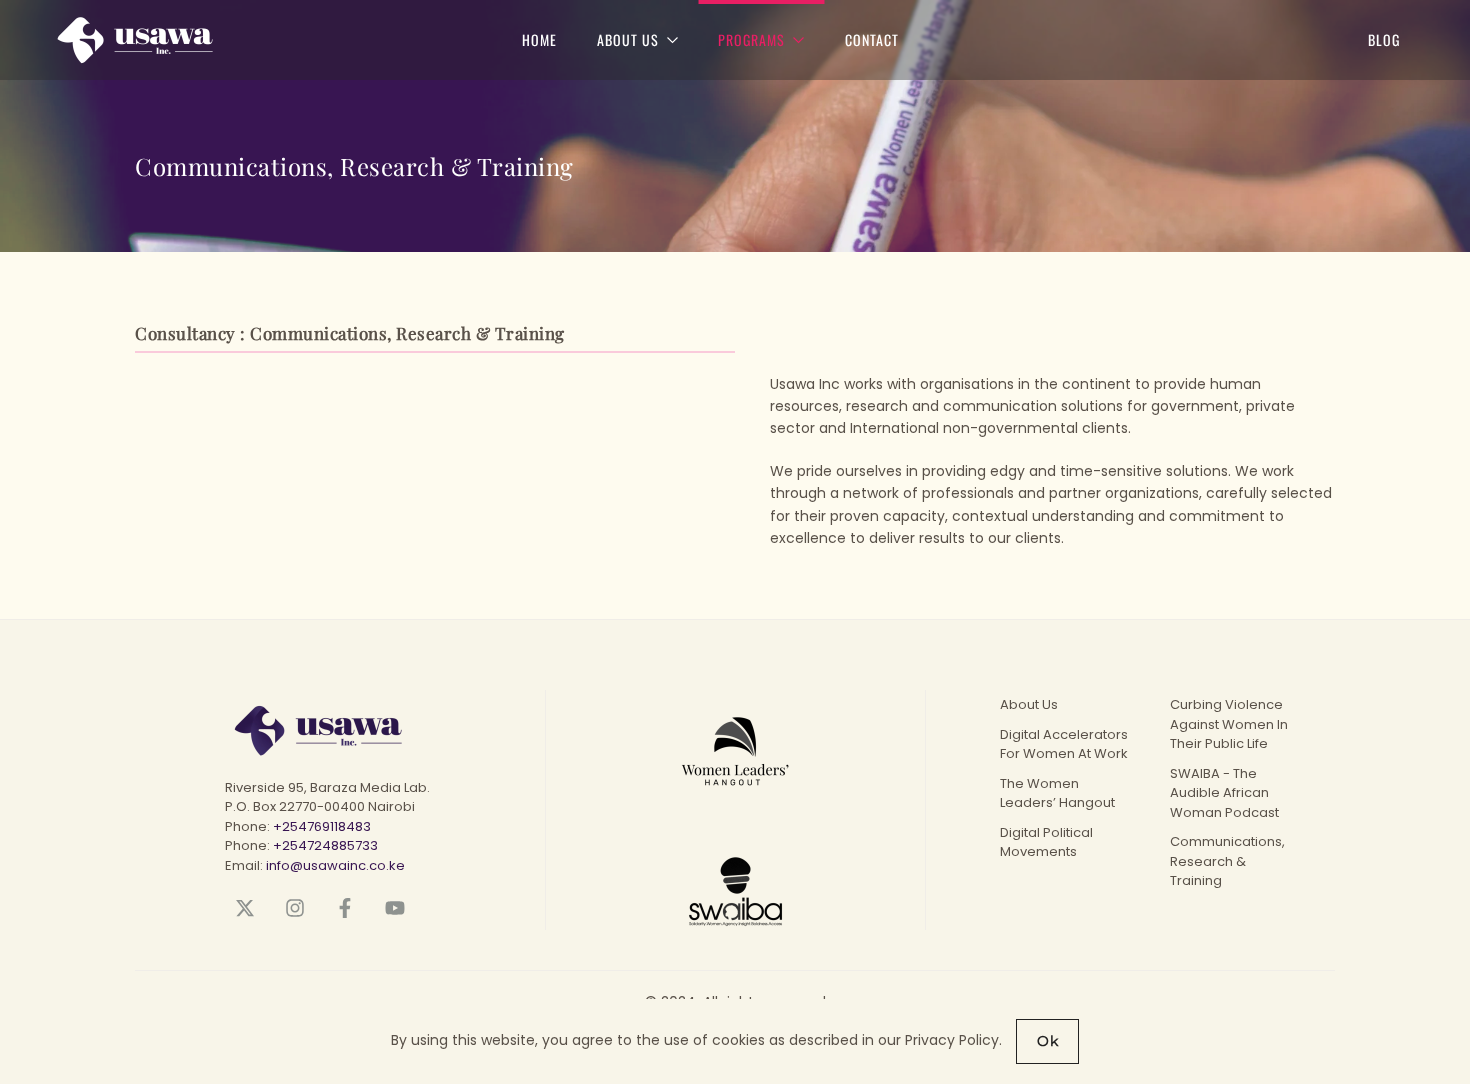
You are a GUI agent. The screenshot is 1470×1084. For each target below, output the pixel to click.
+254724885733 (325, 845)
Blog (1384, 39)
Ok (1047, 1041)
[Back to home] (107, 40)
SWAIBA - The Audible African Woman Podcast (1224, 793)
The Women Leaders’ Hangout (1057, 793)
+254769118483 (322, 826)
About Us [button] (628, 39)
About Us (1029, 704)
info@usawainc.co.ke (335, 865)
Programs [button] (751, 39)
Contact (872, 39)
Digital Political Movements (1046, 842)
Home (539, 39)
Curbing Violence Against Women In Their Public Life (1229, 724)
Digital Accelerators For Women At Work (1064, 744)
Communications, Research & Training (1227, 861)
